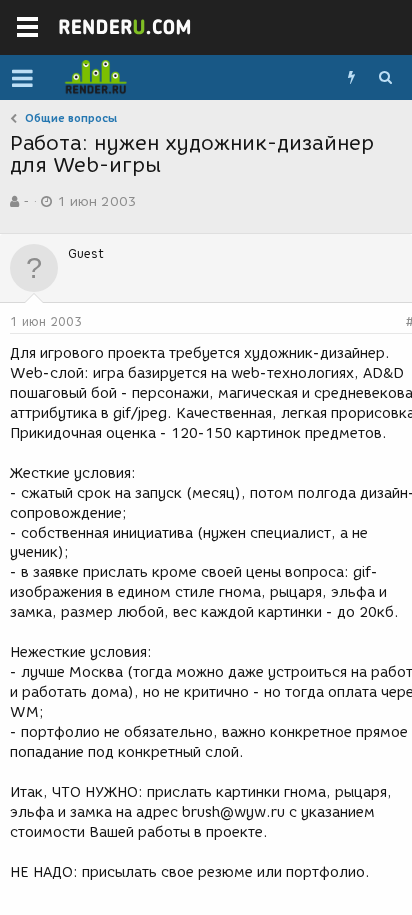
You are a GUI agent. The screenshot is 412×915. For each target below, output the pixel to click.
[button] (22, 78)
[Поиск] (385, 78)
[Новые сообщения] (351, 78)
